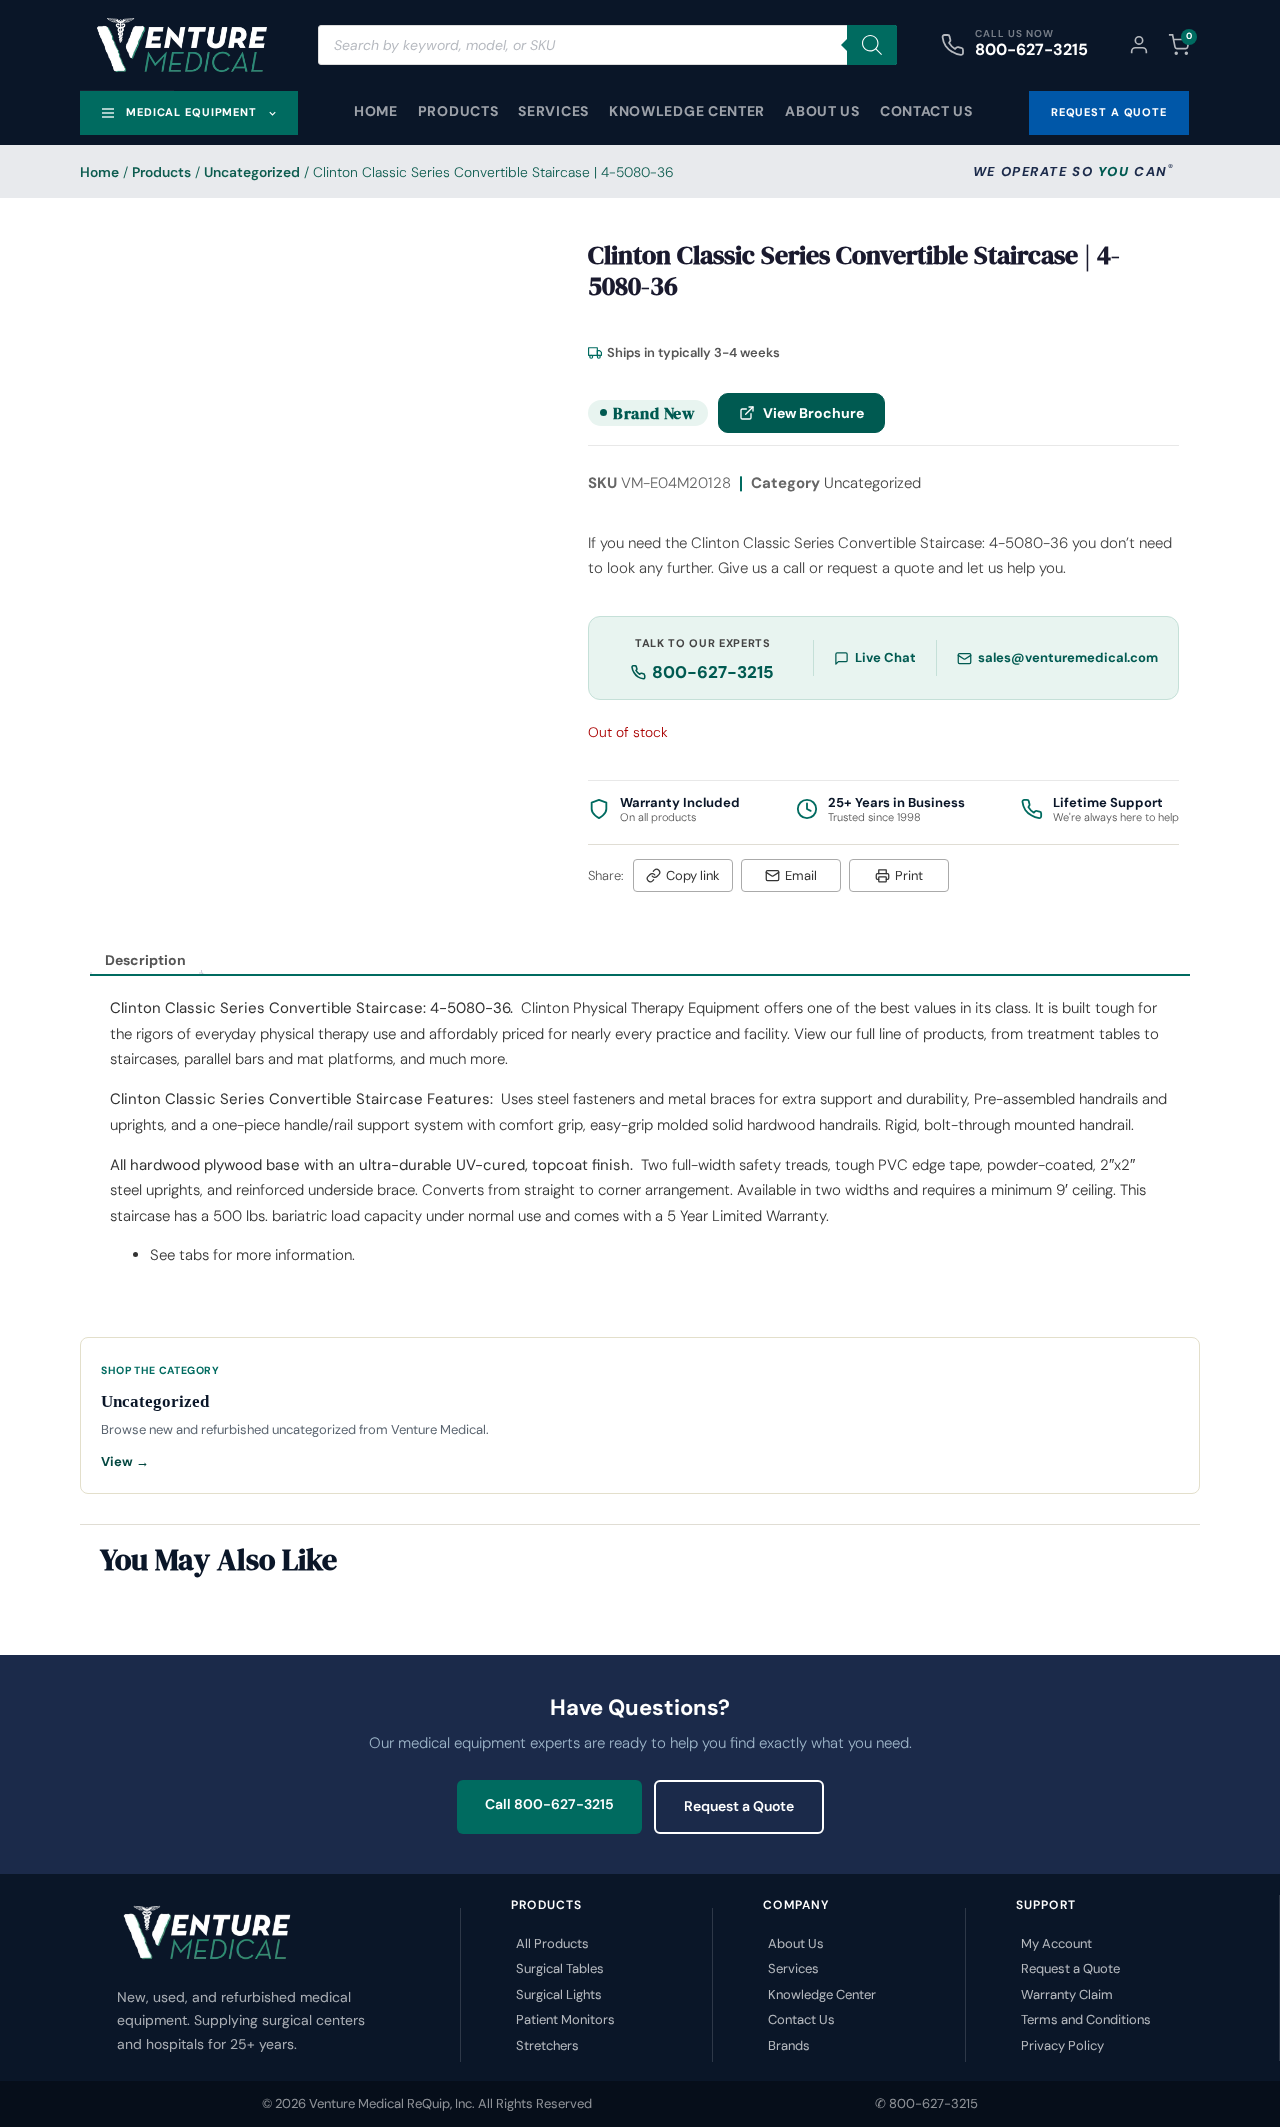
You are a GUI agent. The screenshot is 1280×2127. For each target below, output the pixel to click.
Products (458, 111)
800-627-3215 (1031, 49)
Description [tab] (145, 960)
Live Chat (885, 657)
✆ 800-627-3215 (926, 2103)
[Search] (872, 45)
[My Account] (1139, 45)
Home (376, 111)
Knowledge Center (687, 111)
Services (553, 111)
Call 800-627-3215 (549, 1804)
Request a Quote (739, 1806)
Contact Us (926, 111)
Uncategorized (252, 172)
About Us (822, 111)
